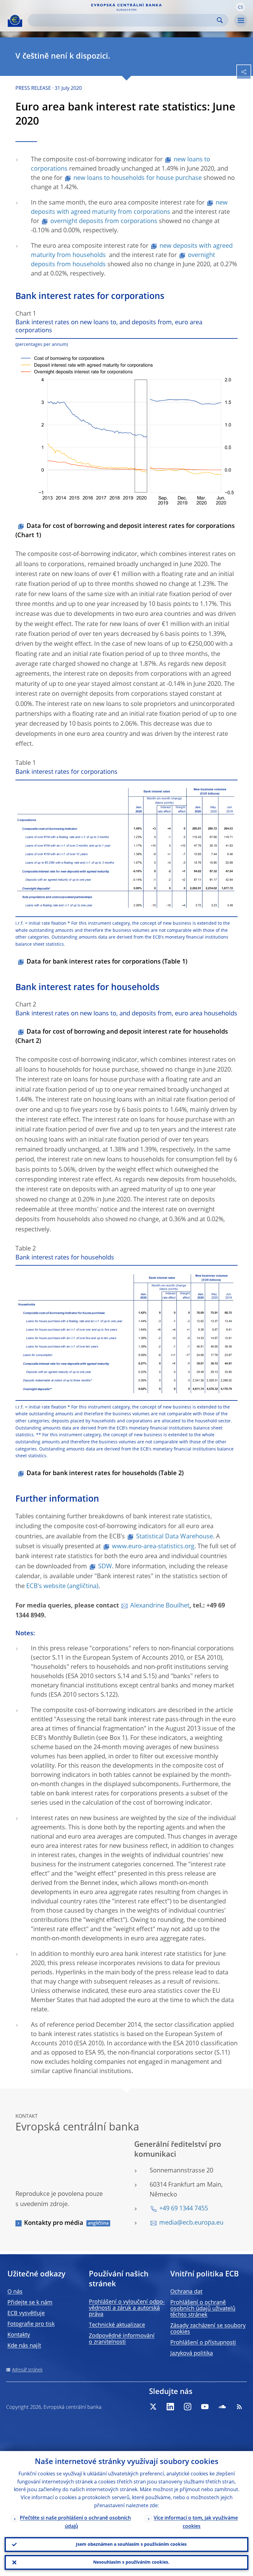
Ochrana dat (186, 2292)
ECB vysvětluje (26, 2313)
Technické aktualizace (117, 2325)
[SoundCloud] (222, 2407)
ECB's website (46, 1587)
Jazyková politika (192, 2354)
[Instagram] (188, 2407)
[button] (240, 7)
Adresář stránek (27, 2370)
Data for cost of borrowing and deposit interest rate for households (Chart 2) (122, 1037)
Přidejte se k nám (30, 2303)
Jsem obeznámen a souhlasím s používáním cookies (131, 2545)
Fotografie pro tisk (31, 2324)
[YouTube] (205, 2407)
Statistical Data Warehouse (174, 1537)
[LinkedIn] (170, 2407)
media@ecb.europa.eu (191, 2223)
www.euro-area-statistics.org (153, 1547)
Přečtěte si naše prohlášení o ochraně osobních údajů (75, 2522)
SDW (105, 1567)
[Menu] (241, 21)
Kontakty (19, 2335)
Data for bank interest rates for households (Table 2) (105, 1474)
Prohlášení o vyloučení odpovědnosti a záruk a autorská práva (127, 2308)
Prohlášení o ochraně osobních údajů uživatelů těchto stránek (203, 2309)
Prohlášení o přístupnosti (203, 2343)
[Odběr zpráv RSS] (239, 2407)
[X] (153, 2407)
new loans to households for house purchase (138, 178)
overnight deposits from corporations (104, 222)
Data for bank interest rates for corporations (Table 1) (107, 962)
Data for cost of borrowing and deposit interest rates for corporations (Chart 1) (125, 531)
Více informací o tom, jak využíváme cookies (196, 2522)
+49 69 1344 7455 (184, 2209)
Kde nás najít (24, 2346)
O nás (15, 2292)
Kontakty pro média (54, 2223)
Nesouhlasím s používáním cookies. (131, 2562)
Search (220, 20)
